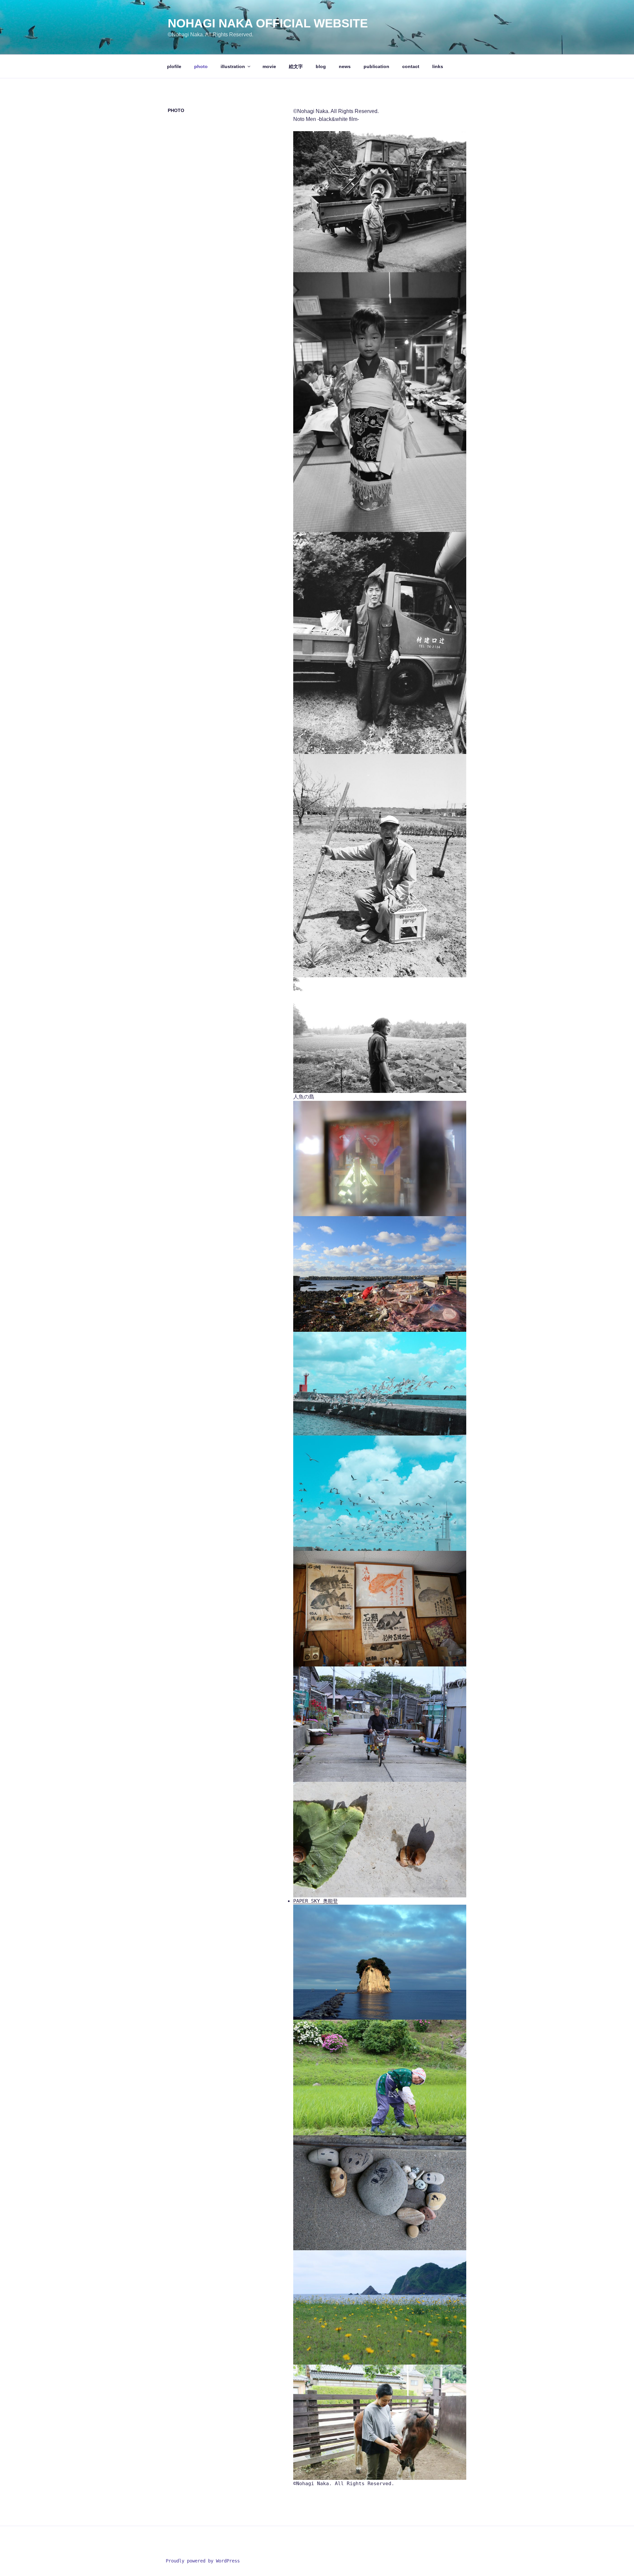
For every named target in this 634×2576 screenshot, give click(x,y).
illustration (233, 66)
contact (411, 66)
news (345, 66)
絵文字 (296, 66)
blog (321, 66)
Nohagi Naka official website (268, 23)
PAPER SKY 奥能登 (316, 1901)
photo (201, 66)
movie (269, 66)
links (438, 66)
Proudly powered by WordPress (203, 2561)
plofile (174, 66)
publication (376, 66)
